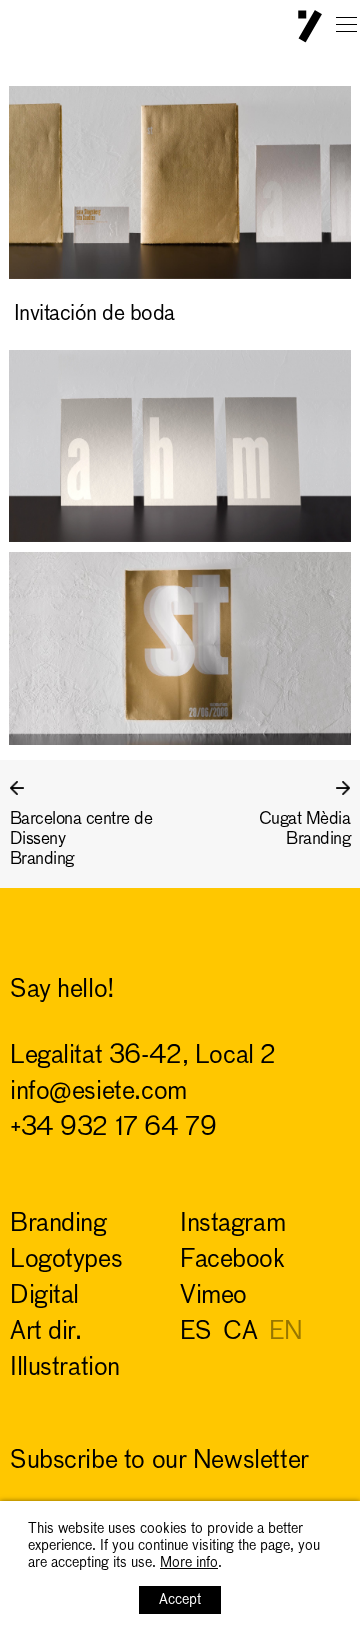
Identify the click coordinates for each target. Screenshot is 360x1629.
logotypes (66, 1260)
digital (44, 1296)
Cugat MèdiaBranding (304, 829)
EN (285, 1332)
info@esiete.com (98, 1092)
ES (195, 1332)
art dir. (46, 1332)
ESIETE (310, 26)
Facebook (232, 1260)
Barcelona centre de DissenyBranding (81, 839)
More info (189, 1563)
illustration (65, 1368)
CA (240, 1332)
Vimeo (213, 1296)
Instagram (232, 1224)
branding (58, 1224)
